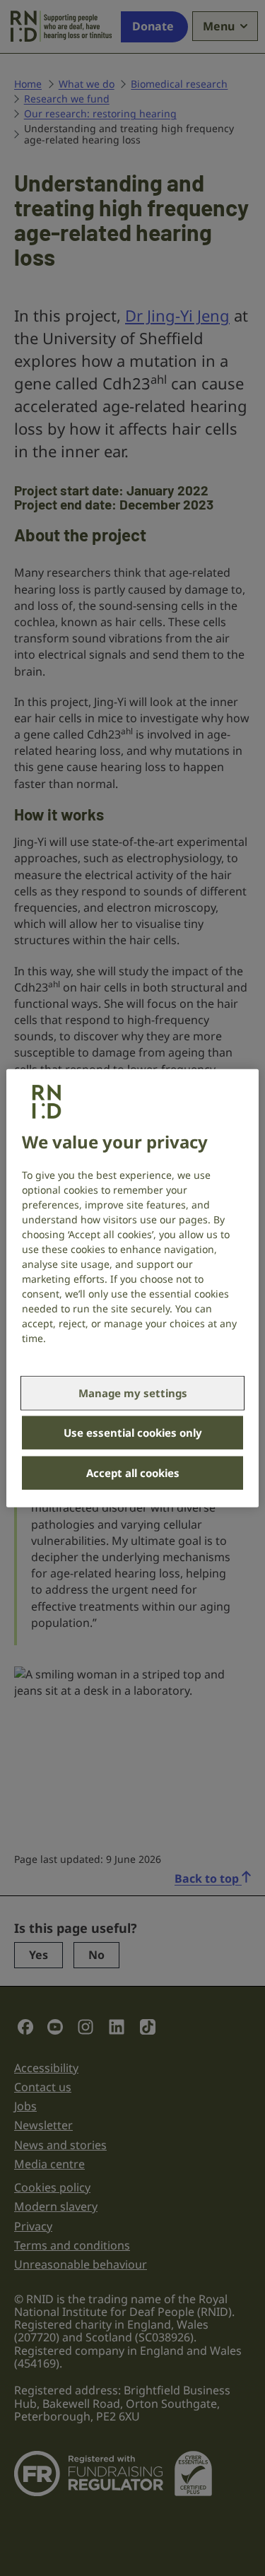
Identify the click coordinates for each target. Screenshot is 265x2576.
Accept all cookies (133, 1473)
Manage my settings (133, 1393)
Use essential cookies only (133, 1433)
